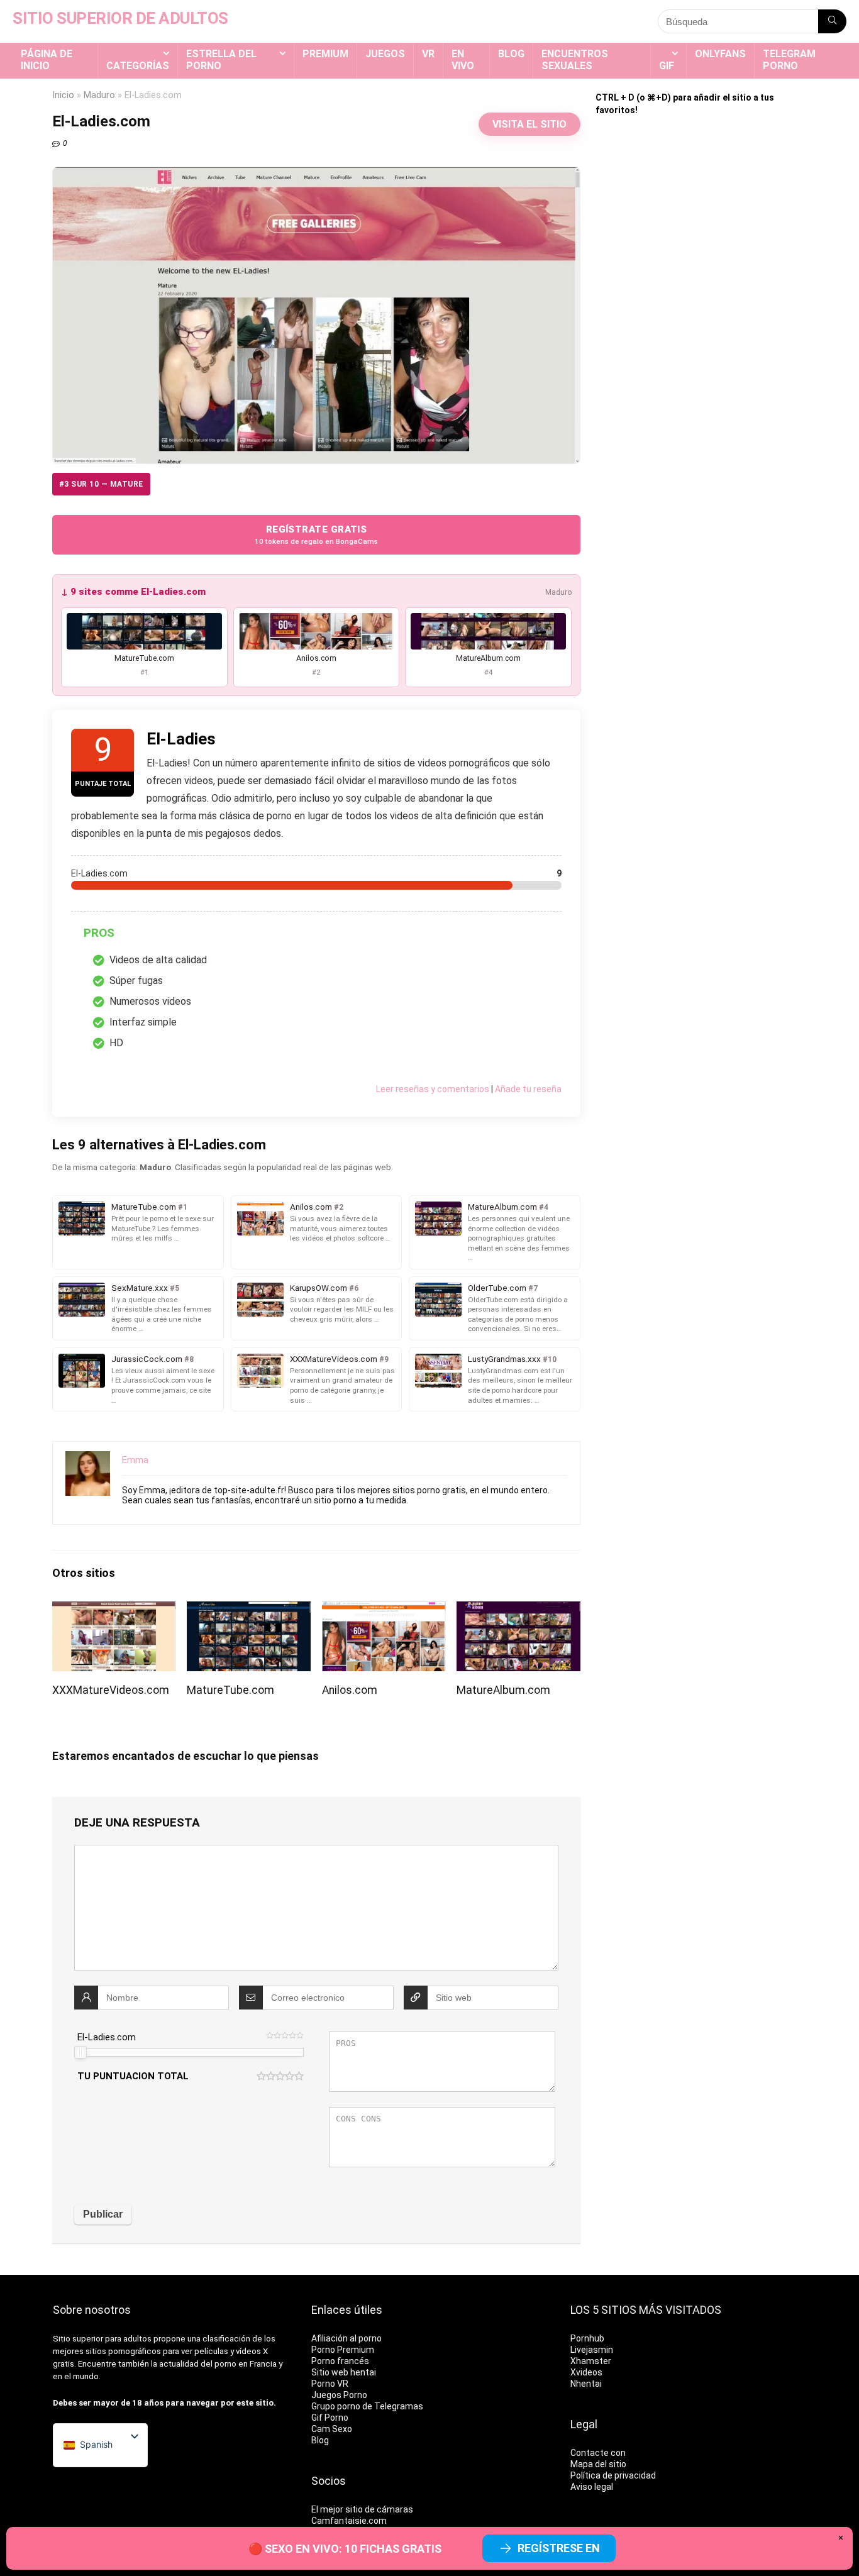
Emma (135, 1460)
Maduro (99, 95)
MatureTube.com (230, 1690)
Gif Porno (330, 2418)
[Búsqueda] (832, 21)
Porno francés (340, 2361)
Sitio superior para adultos (102, 2339)
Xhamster (591, 2361)
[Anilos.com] (384, 1610)
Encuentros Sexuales (575, 60)
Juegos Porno (339, 2395)
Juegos (385, 54)
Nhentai (586, 2384)
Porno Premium (343, 2350)
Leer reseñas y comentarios (433, 1089)
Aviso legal (592, 2487)
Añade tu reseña (528, 1089)
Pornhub (587, 2338)
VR (428, 54)
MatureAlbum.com (503, 1690)
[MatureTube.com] (249, 1610)
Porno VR (330, 2384)
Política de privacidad (613, 2475)
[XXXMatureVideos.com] (114, 1610)
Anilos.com (350, 1690)
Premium (325, 54)
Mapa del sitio (598, 2464)
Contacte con (598, 2453)
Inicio (63, 95)
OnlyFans (720, 54)
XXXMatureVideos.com (111, 1690)
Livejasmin (592, 2350)
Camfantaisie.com (349, 2521)
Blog (511, 54)
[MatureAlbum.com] (518, 1610)
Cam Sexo (332, 2429)
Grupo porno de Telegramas (367, 2406)
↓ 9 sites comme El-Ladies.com (133, 592)
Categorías (138, 66)
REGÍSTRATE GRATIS (316, 535)
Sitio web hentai (344, 2372)
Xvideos (586, 2372)
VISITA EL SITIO (529, 124)
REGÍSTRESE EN (559, 2548)
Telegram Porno (789, 60)
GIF (667, 66)
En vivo (463, 60)
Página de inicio (47, 60)
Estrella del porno (221, 60)
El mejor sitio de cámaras (362, 2509)
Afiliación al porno (346, 2338)
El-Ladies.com (107, 2037)
